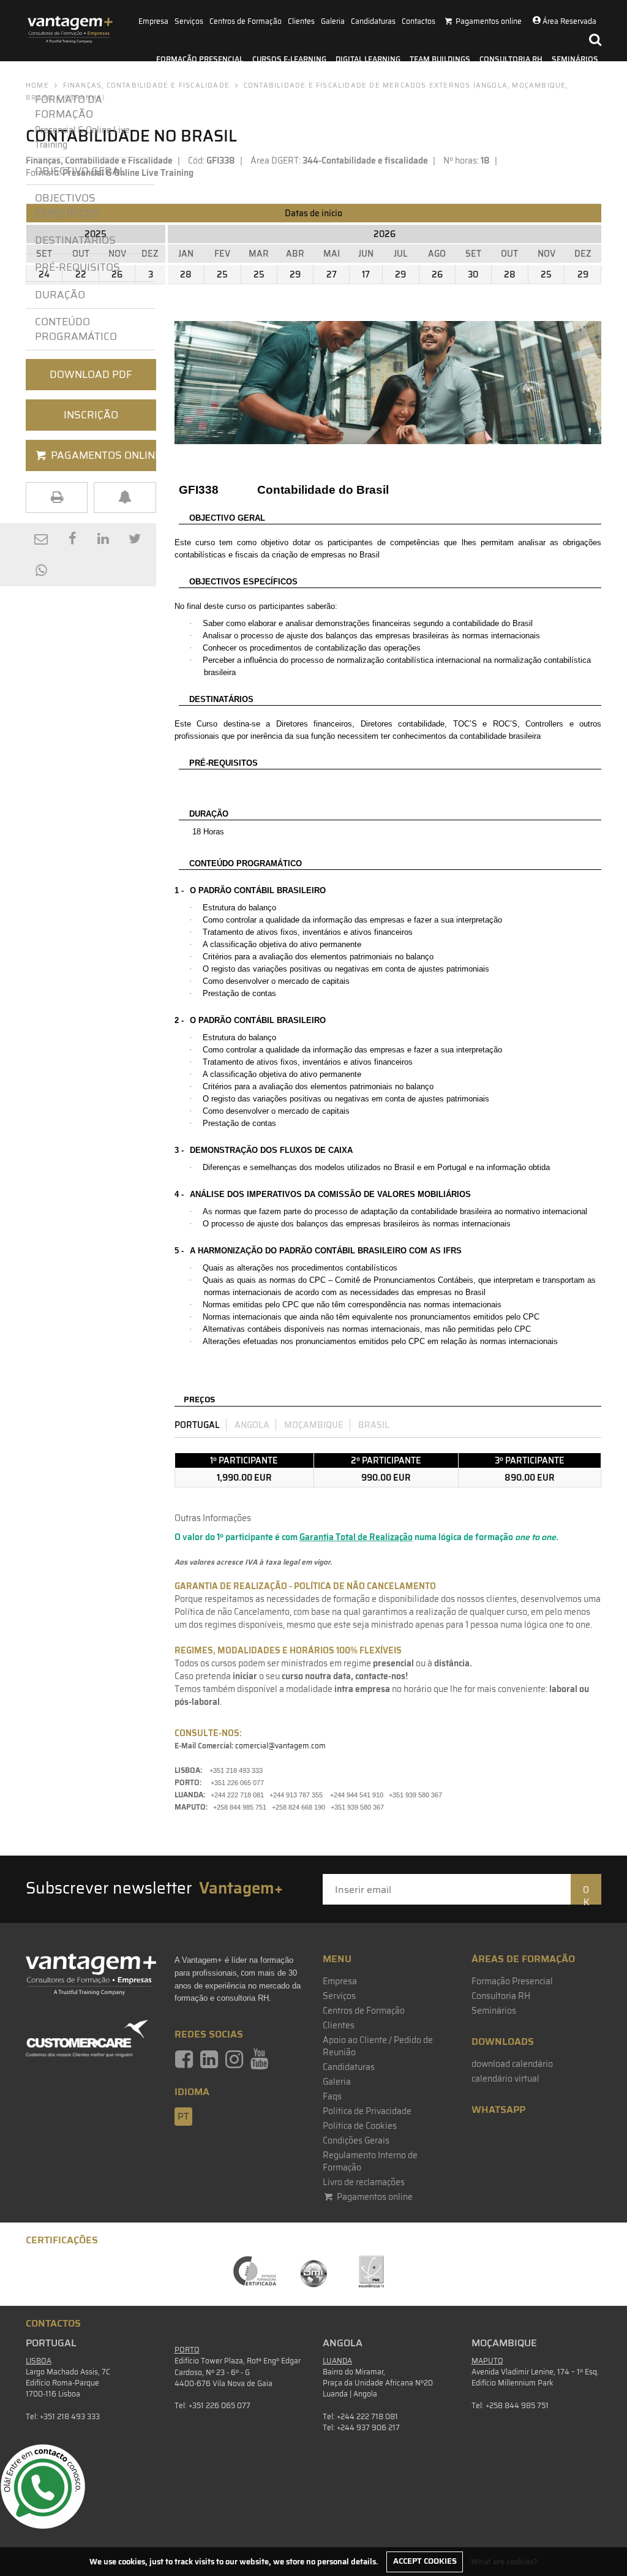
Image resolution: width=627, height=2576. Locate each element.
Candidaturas (373, 21)
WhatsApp (498, 2110)
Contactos (419, 21)
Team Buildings (440, 59)
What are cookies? (504, 2561)
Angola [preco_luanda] (252, 1425)
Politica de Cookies (360, 2126)
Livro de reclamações (364, 2182)
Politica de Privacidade (367, 2111)
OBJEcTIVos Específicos (67, 205)
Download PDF (91, 374)
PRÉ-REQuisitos (77, 267)
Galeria (333, 21)
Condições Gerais (356, 2140)
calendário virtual (505, 2079)
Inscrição (91, 415)
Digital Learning (368, 59)
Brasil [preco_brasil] (374, 1425)
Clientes (301, 21)
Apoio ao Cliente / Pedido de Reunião (378, 2046)
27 (332, 274)
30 (473, 274)
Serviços (189, 21)
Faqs (332, 2096)
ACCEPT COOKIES (425, 2561)
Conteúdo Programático (76, 329)
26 (437, 274)
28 (186, 274)
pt (183, 2117)
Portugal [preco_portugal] (197, 1425)
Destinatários (75, 240)
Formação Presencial (200, 59)
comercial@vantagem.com (280, 1746)
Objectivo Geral (80, 171)
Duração (60, 295)
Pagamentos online (374, 2197)
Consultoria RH (511, 59)
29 (295, 274)
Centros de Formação (246, 21)
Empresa (153, 21)
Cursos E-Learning (289, 59)
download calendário (512, 2064)
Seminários (575, 59)
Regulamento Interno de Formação (370, 2161)
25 (222, 274)
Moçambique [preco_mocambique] (314, 1425)
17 (366, 274)
